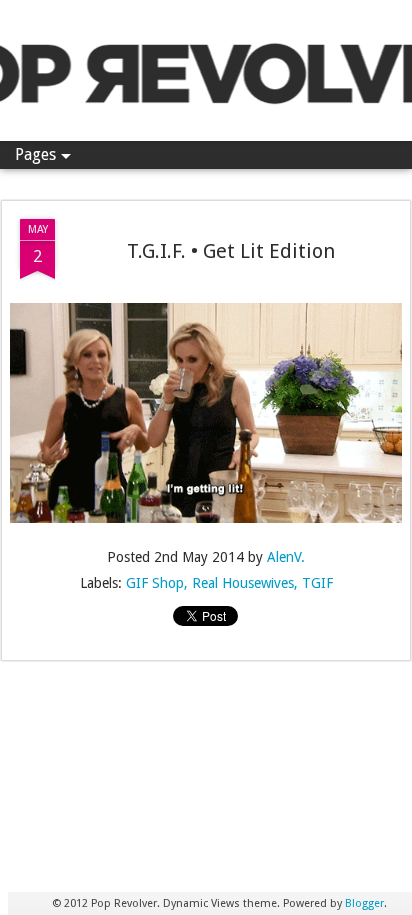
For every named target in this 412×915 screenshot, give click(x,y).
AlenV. (286, 557)
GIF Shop (155, 583)
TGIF (317, 583)
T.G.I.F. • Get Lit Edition (231, 251)
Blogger (364, 903)
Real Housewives (243, 583)
